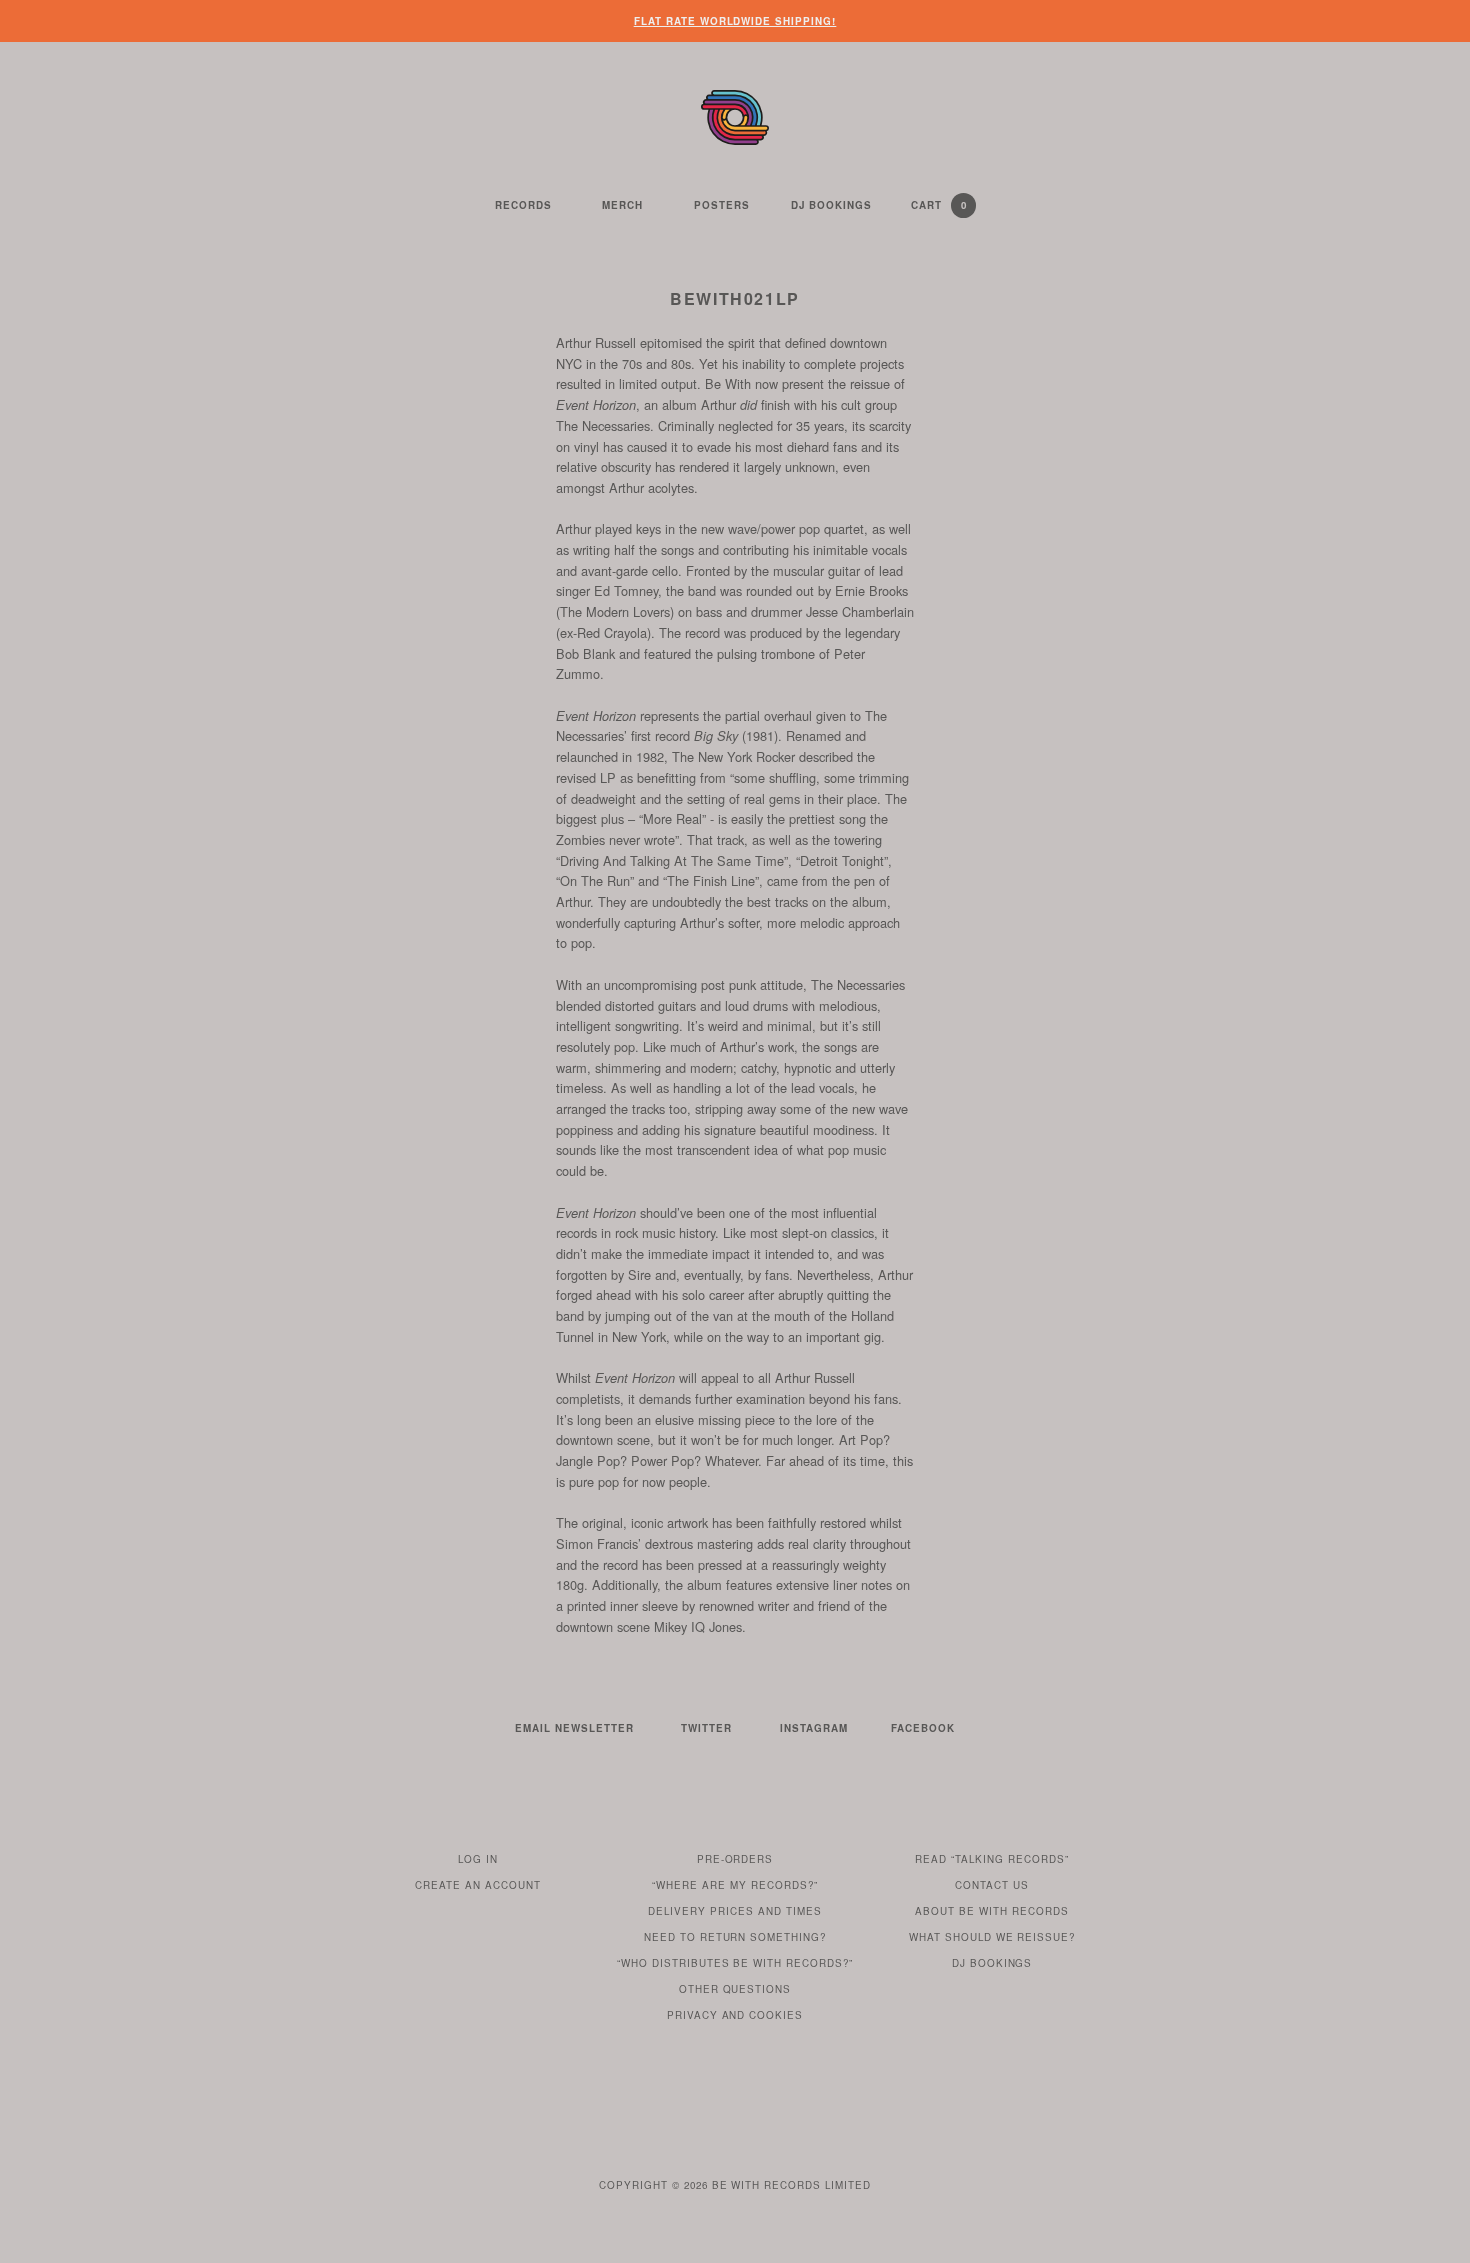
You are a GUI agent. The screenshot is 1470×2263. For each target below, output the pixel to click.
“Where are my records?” (735, 1885)
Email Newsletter (574, 1728)
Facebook (923, 1728)
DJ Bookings (831, 205)
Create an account (478, 1885)
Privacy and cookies (735, 2015)
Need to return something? (735, 1937)
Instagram (814, 1728)
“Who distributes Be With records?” (735, 1963)
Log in (478, 1859)
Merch (622, 205)
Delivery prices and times (735, 1911)
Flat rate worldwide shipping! (735, 21)
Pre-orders (735, 1859)
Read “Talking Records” (992, 1859)
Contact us (992, 1885)
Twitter (706, 1728)
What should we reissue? (992, 1937)
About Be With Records (992, 1911)
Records (523, 205)
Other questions (735, 1989)
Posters (722, 205)
